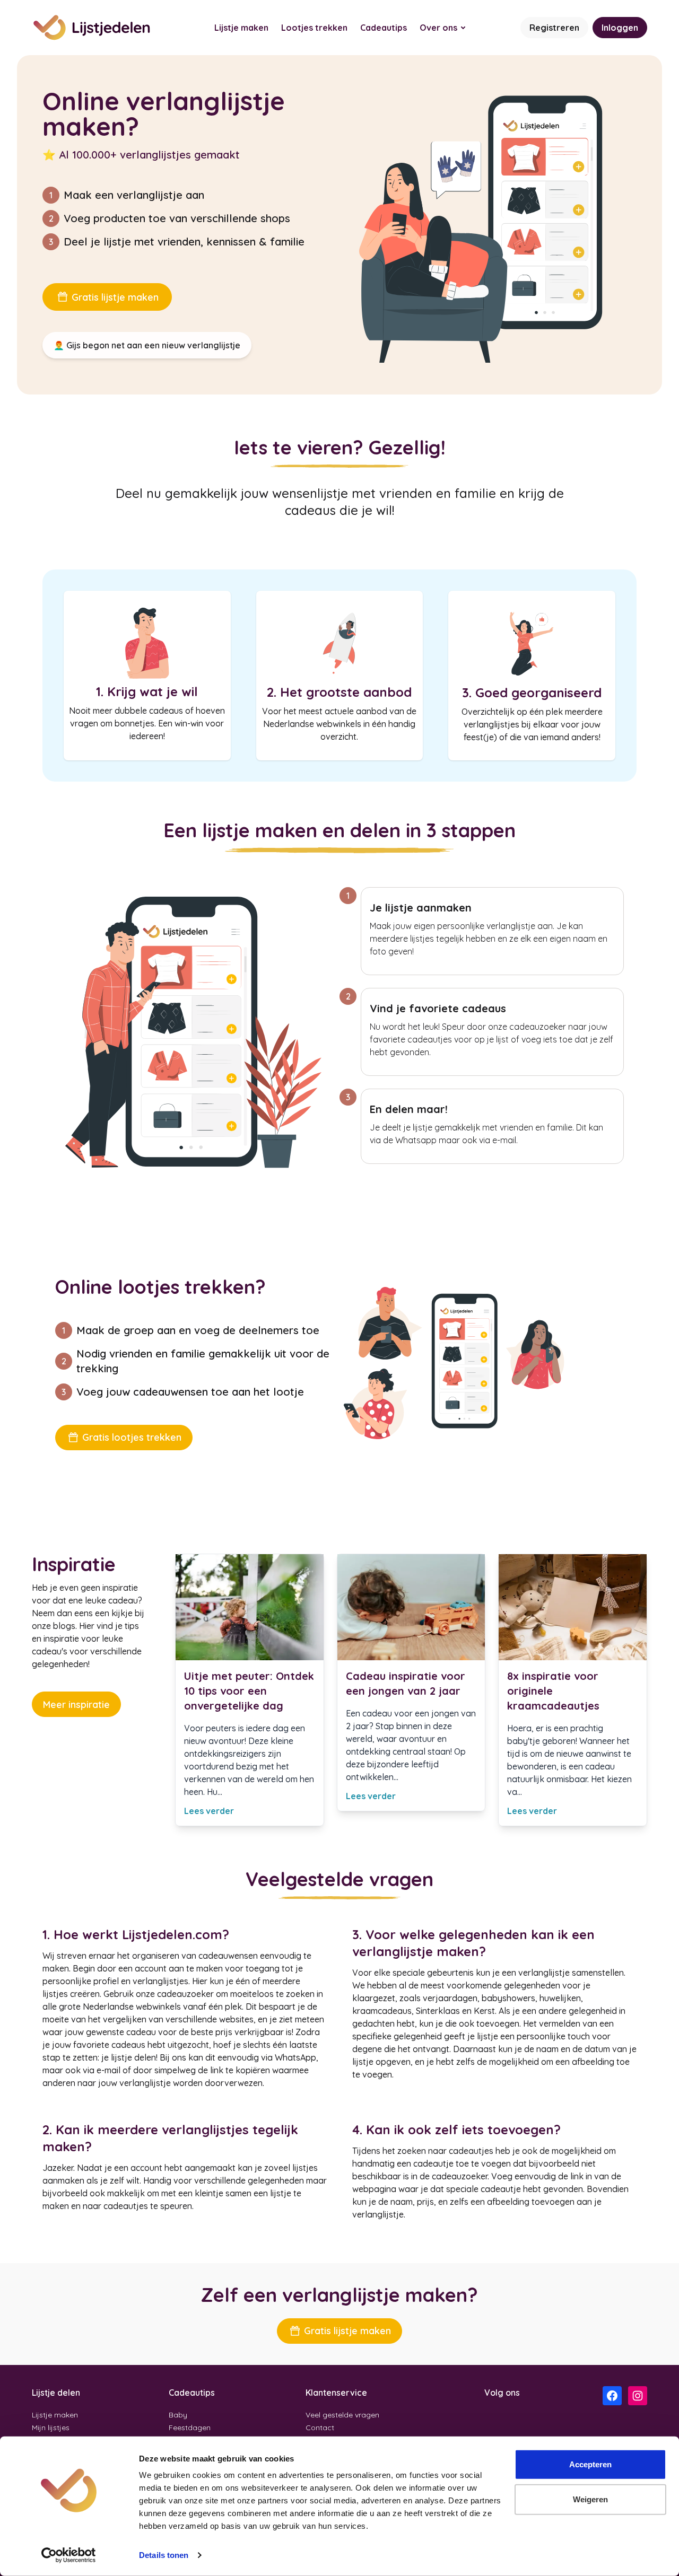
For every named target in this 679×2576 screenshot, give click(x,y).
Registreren (554, 28)
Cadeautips (384, 28)
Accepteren (591, 2464)
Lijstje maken (241, 28)
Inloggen (620, 28)
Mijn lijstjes (51, 2428)
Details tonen (164, 2555)
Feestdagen (190, 2428)
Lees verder (209, 1811)
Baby (178, 2415)
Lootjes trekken (314, 28)
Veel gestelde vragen (342, 2415)
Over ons (438, 28)
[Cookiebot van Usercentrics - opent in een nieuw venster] (69, 2555)
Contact (320, 2428)
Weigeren (591, 2499)
